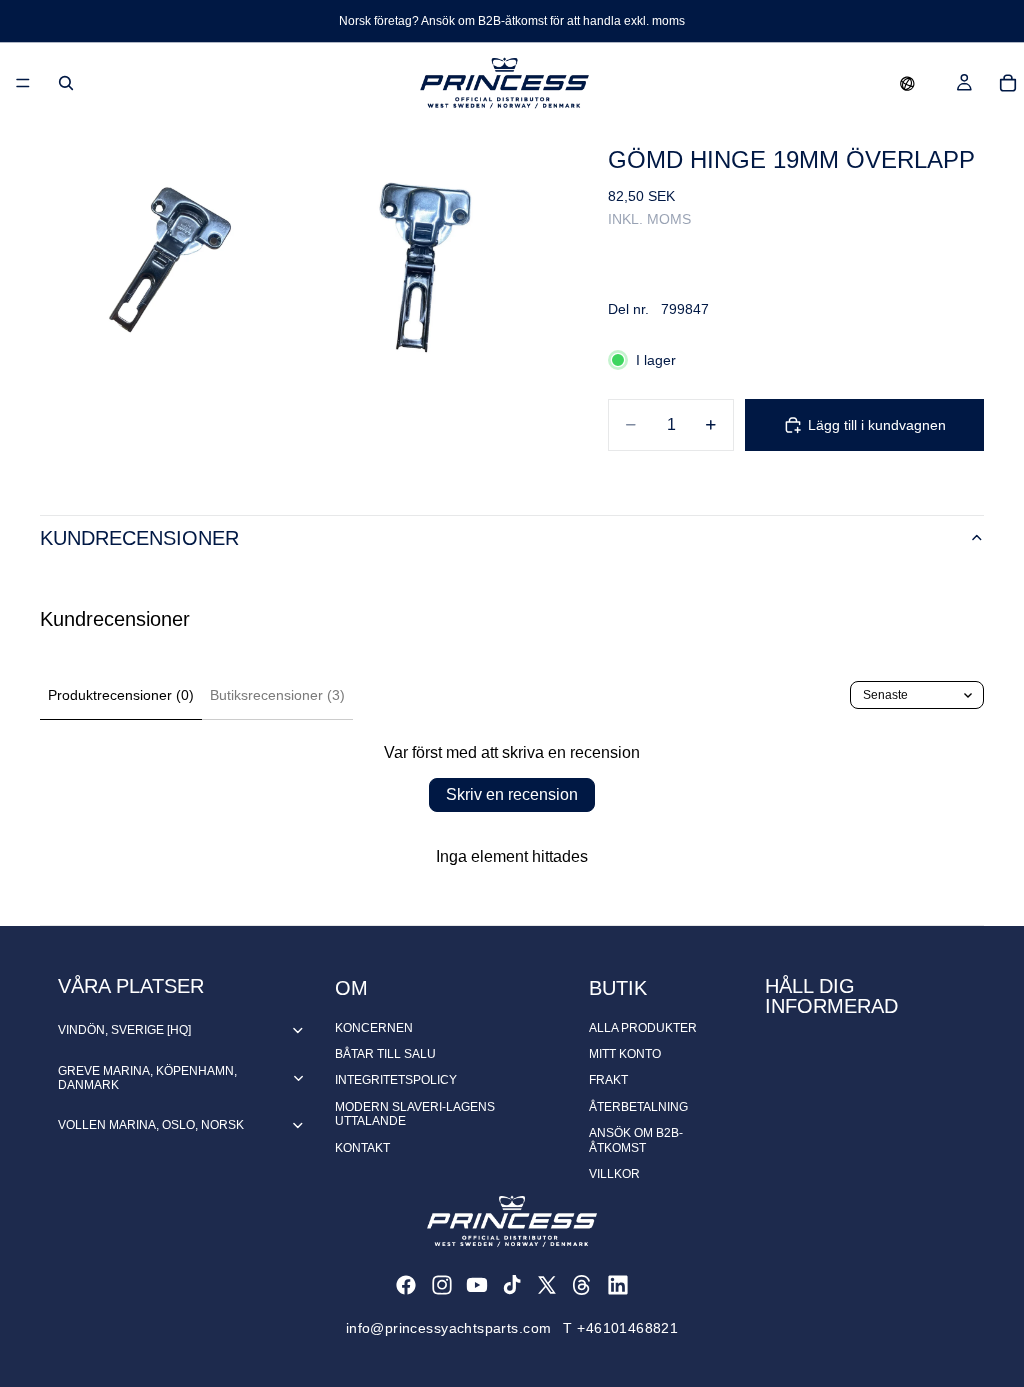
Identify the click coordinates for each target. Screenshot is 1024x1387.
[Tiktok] (512, 1285)
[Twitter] (547, 1285)
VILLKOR (614, 1174)
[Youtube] (477, 1285)
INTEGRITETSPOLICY (396, 1080)
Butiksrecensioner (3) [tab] (277, 695)
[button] (907, 83)
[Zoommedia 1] (169, 252)
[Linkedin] (618, 1285)
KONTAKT (362, 1148)
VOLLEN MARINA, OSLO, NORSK (151, 1125)
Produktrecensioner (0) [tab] (121, 695)
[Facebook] (406, 1285)
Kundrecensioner (139, 538)
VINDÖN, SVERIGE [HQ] (124, 1030)
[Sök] (66, 83)
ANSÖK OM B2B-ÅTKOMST (636, 1140)
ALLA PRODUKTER (643, 1028)
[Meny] (23, 83)
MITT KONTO (625, 1054)
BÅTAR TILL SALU (385, 1054)
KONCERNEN (374, 1028)
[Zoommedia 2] (431, 252)
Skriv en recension (512, 794)
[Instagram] (442, 1285)
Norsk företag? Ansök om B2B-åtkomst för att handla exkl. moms (512, 21)
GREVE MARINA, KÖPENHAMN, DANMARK (147, 1078)
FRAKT (608, 1080)
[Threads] (582, 1285)
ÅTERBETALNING (638, 1107)
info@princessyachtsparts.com (449, 1328)
